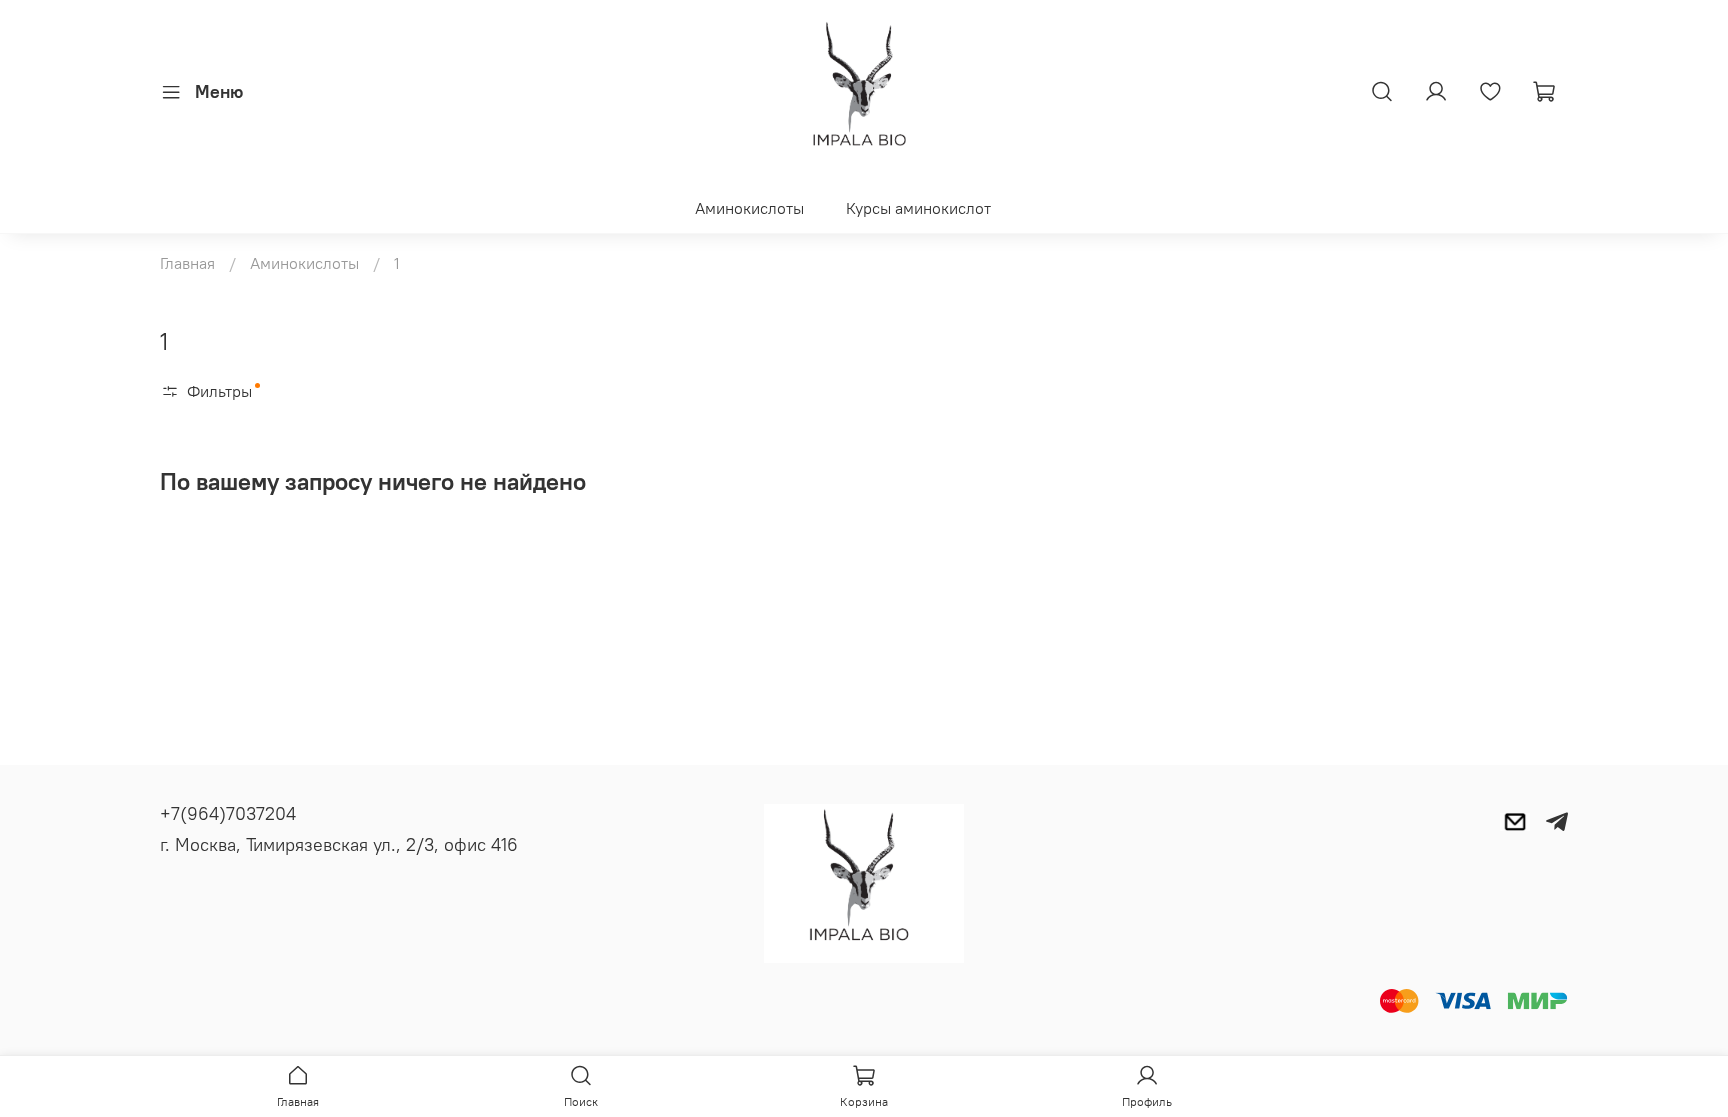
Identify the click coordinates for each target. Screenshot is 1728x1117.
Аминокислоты (749, 208)
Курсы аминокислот (918, 208)
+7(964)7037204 (228, 813)
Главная (187, 263)
